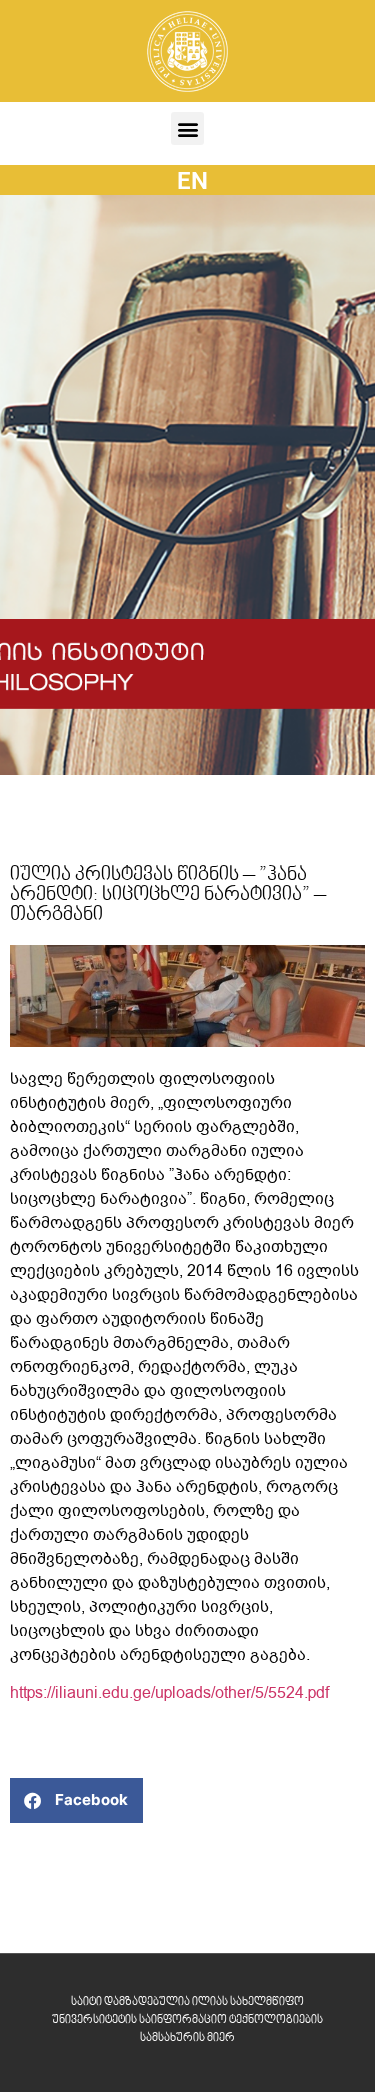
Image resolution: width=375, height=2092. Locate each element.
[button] (187, 128)
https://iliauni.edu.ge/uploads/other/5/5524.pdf (169, 1693)
